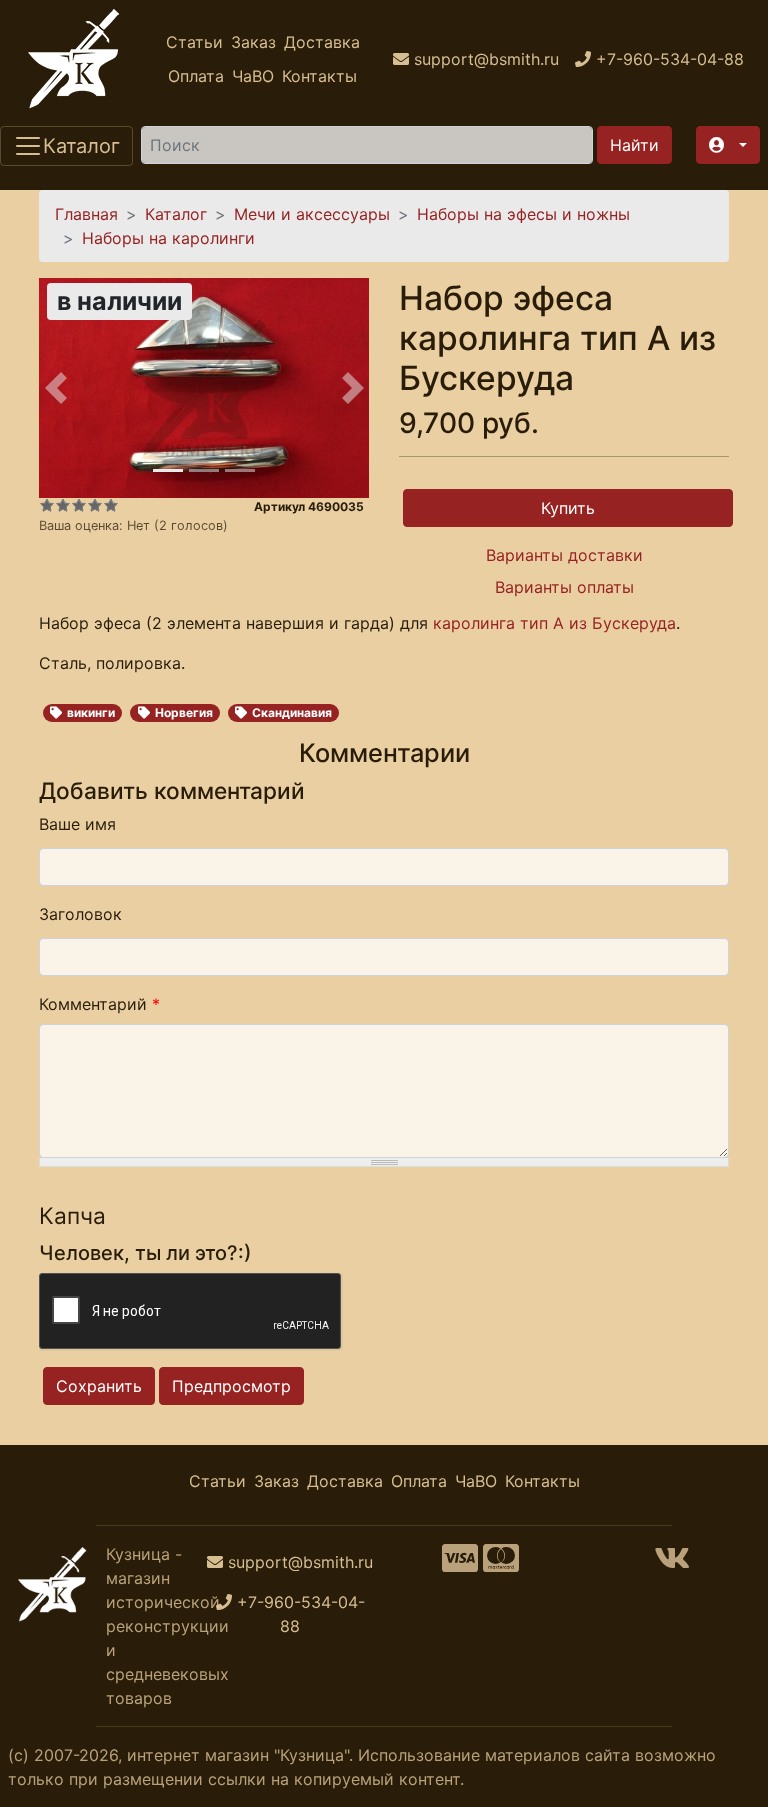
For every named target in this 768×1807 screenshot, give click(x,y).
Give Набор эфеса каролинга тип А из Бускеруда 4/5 (95, 505)
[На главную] (74, 59)
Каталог (176, 214)
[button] (728, 145)
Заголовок (80, 914)
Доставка (322, 42)
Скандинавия (292, 712)
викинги (91, 712)
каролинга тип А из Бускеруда (554, 623)
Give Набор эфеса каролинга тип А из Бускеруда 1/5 (47, 505)
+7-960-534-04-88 (301, 1614)
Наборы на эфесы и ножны (523, 214)
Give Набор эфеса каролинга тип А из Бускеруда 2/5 (63, 505)
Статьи (194, 42)
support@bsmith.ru (300, 1562)
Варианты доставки (564, 555)
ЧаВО (253, 76)
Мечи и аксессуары (312, 214)
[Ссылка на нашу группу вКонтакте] (672, 1564)
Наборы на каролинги (168, 238)
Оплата (196, 76)
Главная (86, 214)
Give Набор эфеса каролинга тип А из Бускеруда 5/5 (111, 505)
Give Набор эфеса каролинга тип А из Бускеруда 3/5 (79, 505)
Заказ (253, 42)
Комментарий (99, 1004)
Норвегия (184, 712)
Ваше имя (77, 824)
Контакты (319, 76)
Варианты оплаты (564, 587)
